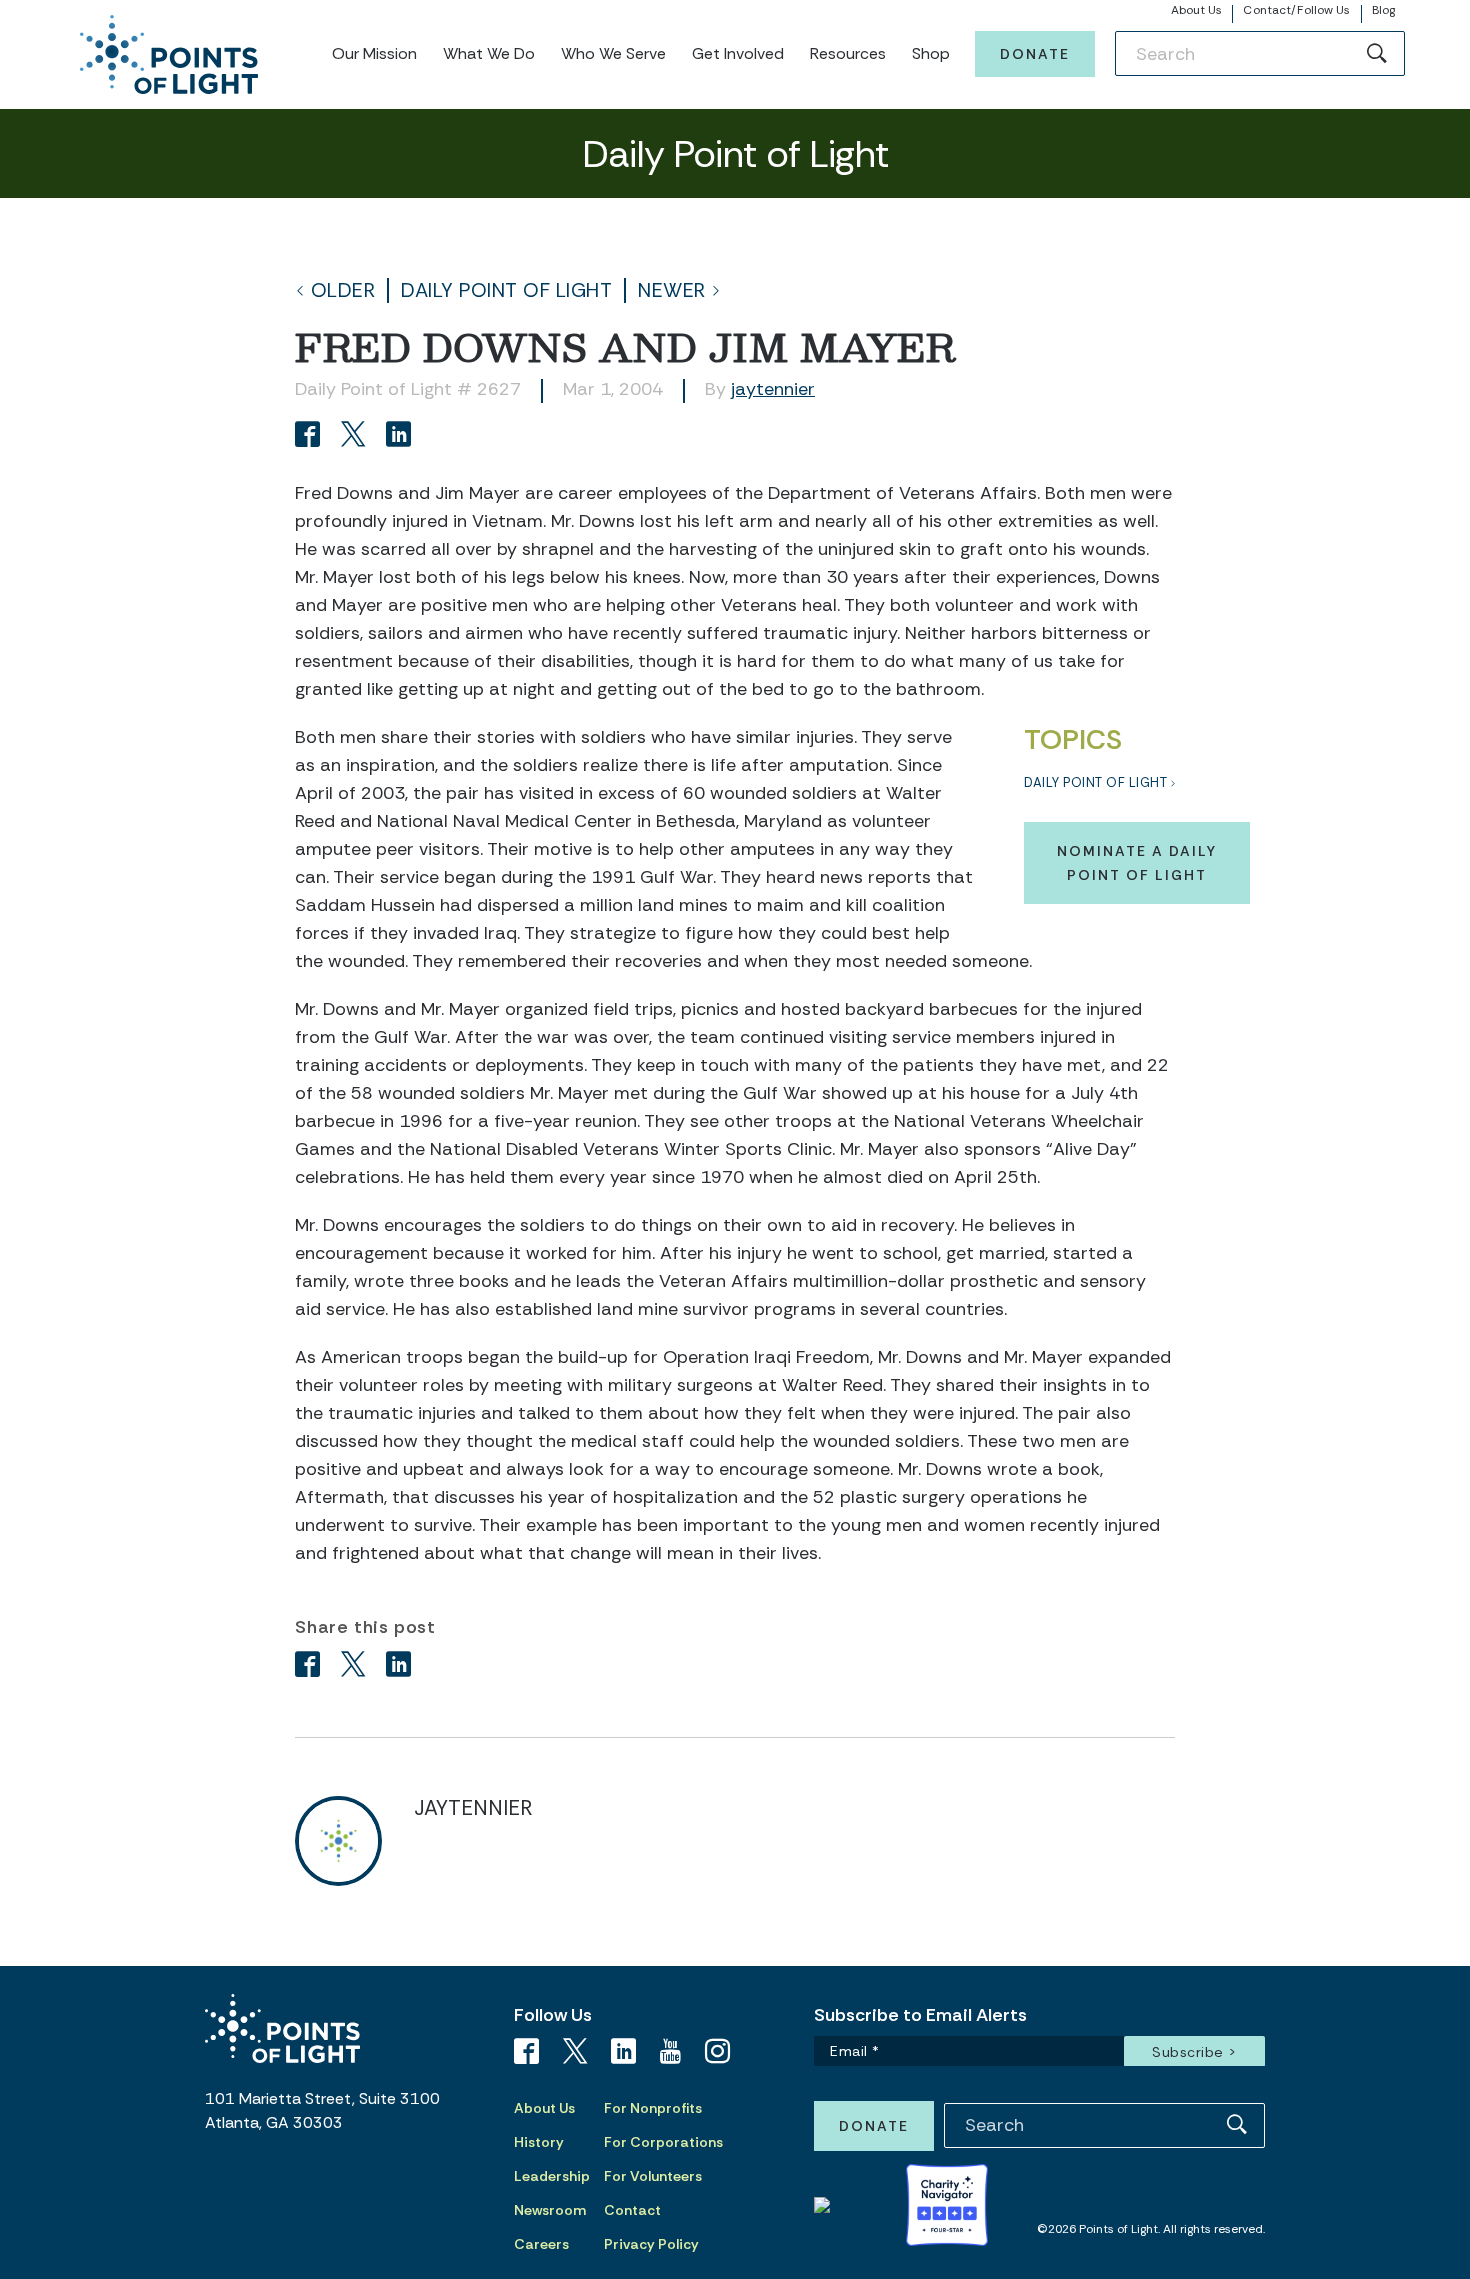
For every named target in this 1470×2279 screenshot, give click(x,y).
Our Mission (374, 53)
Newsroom (550, 2210)
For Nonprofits (653, 2108)
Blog (1383, 10)
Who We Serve (613, 53)
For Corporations (663, 2142)
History (539, 2142)
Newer (672, 290)
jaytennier (773, 389)
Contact (632, 2210)
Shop (931, 53)
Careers (541, 2244)
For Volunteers (653, 2176)
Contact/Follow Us (1296, 10)
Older (343, 290)
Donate (1035, 54)
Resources (848, 53)
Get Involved (738, 53)
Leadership (552, 2176)
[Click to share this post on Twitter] (356, 436)
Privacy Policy (651, 2244)
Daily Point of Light (506, 290)
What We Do (489, 53)
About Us (1197, 10)
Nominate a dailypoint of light (1137, 863)
